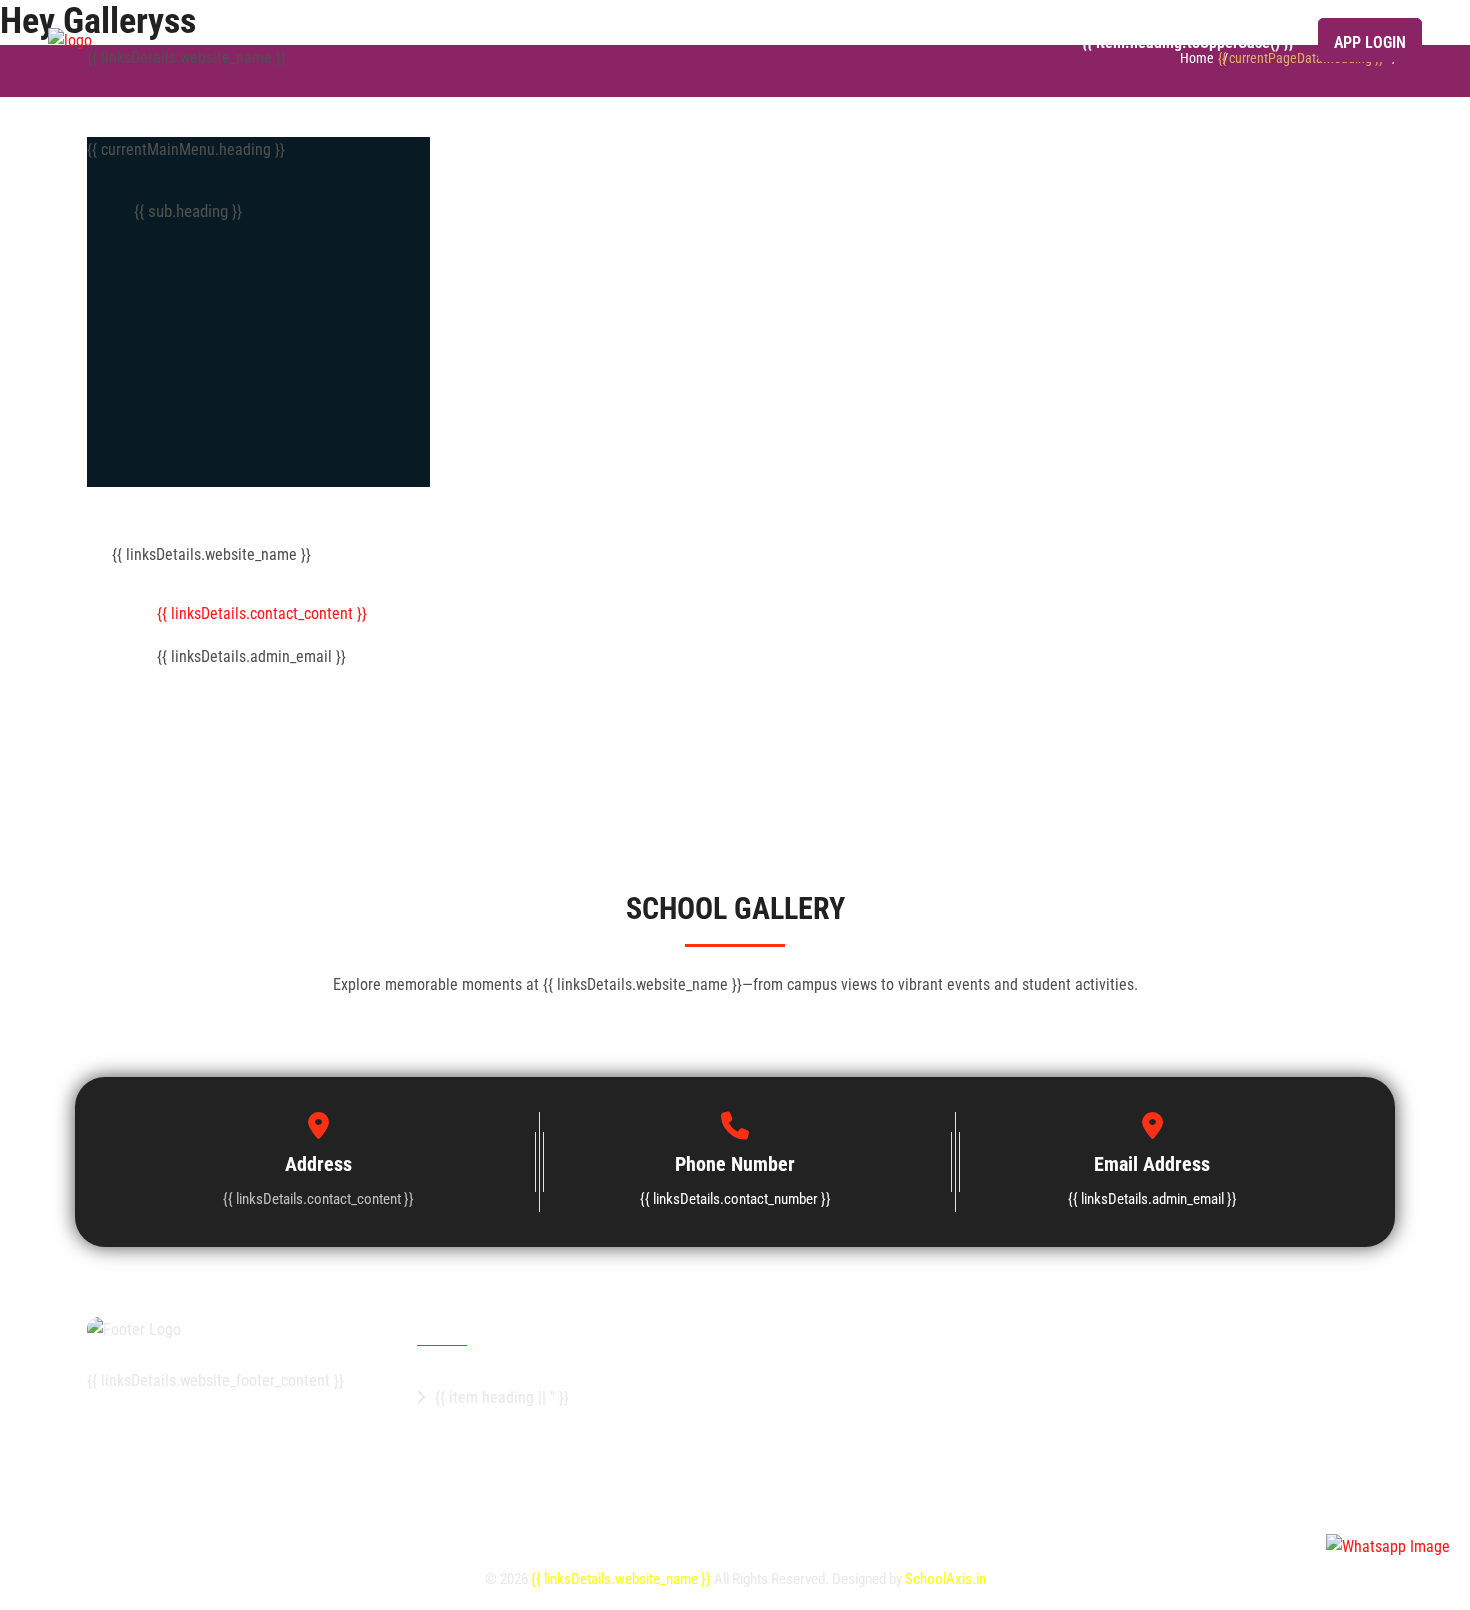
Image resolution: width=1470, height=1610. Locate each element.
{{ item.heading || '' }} (502, 1397)
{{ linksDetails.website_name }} (622, 1579)
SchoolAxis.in (945, 1579)
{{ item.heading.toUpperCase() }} (1188, 42)
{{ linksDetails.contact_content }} (262, 613)
